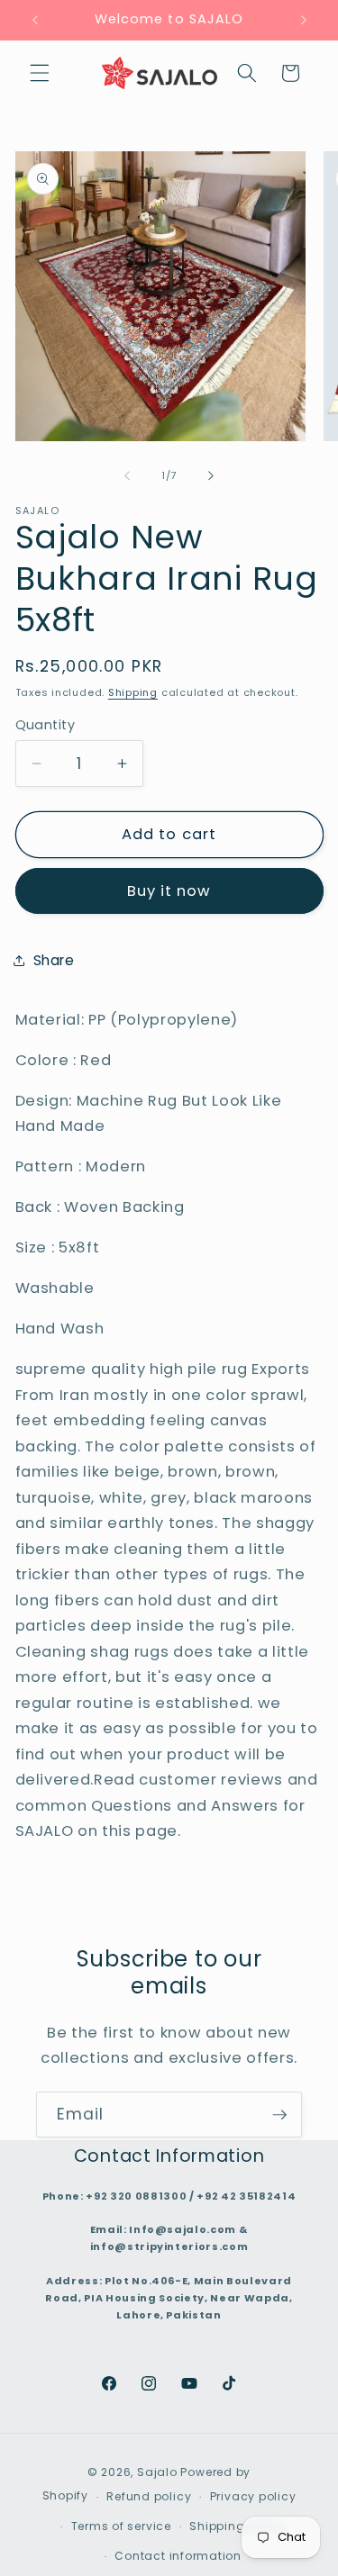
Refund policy (149, 2496)
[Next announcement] (304, 20)
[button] (40, 73)
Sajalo (157, 2472)
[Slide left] (127, 475)
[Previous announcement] (35, 20)
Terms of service (121, 2526)
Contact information (178, 2556)
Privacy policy (253, 2496)
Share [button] (54, 960)
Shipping (133, 692)
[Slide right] (211, 475)
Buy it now (169, 891)
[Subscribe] (279, 2115)
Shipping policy (238, 2526)
